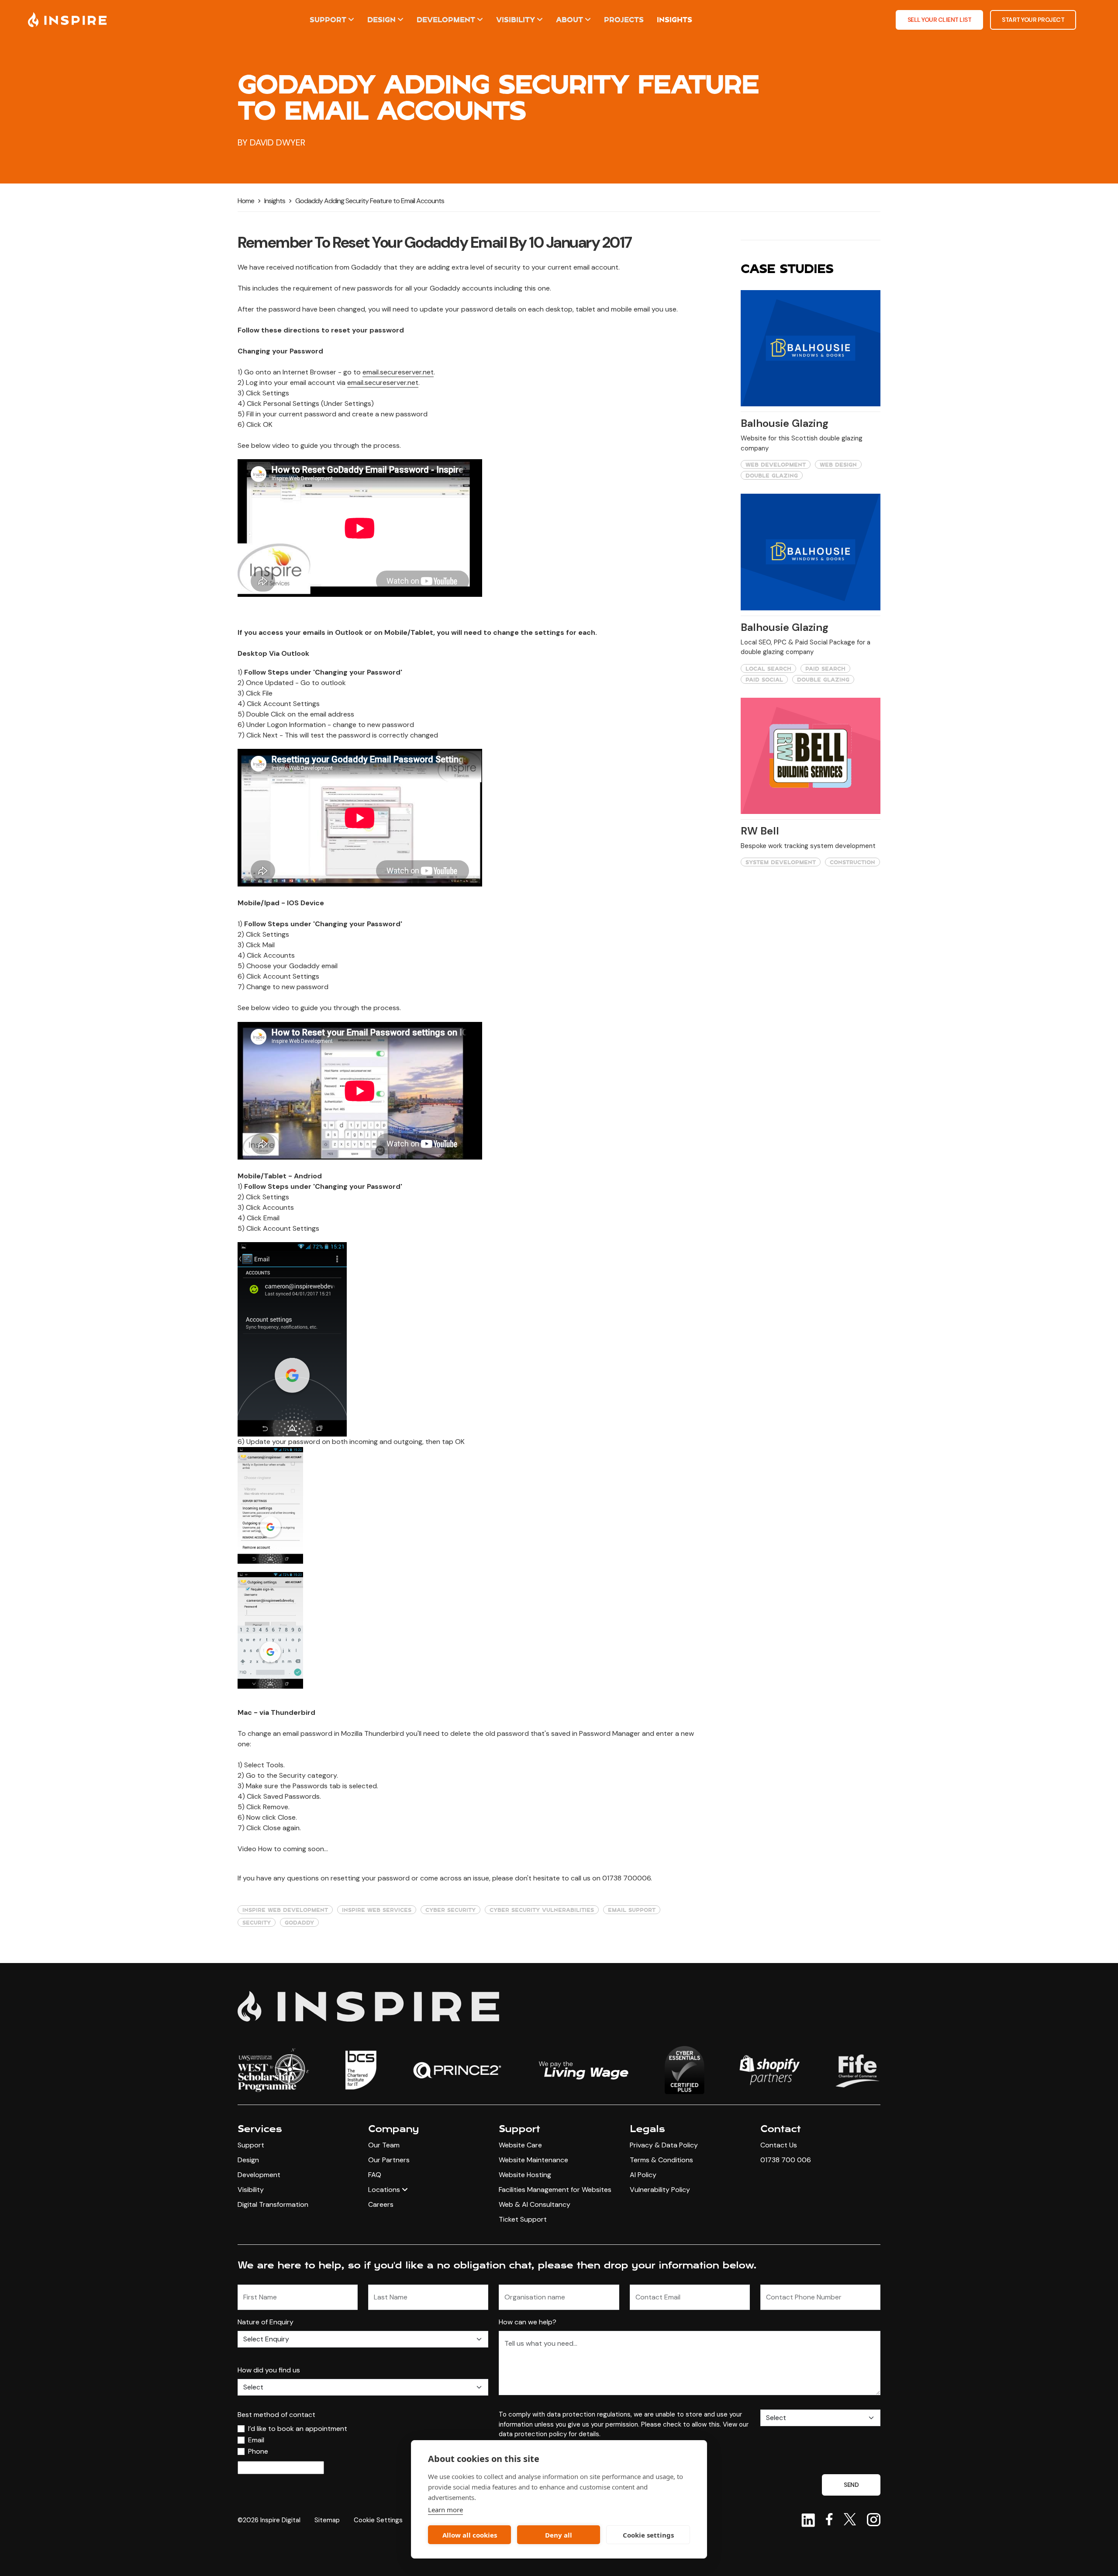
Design (381, 19)
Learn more (445, 2510)
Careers (381, 2204)
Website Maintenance (533, 2160)
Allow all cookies (470, 2535)
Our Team (384, 2145)
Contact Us (779, 2145)
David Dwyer (278, 142)
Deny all (559, 2535)
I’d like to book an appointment (298, 2429)
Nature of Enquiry (266, 2322)
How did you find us (269, 2370)
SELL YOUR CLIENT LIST (940, 20)
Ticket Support (523, 2219)
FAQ (375, 2175)
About (569, 19)
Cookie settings (648, 2535)
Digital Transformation (273, 2204)
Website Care (520, 2145)
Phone (258, 2451)
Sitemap (327, 2520)
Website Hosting (525, 2175)
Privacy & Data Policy (664, 2145)
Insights (675, 19)
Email (256, 2440)
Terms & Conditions (661, 2160)
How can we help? (528, 2322)
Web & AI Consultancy (535, 2204)
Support (328, 19)
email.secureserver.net (398, 372)
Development (446, 19)
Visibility (516, 19)
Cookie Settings (378, 2520)
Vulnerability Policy (660, 2190)
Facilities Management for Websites (555, 2190)
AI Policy (643, 2175)
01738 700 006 (786, 2160)
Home (246, 201)
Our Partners (389, 2160)
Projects (624, 19)
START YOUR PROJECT (1033, 20)
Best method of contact (276, 2415)
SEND (851, 2485)
